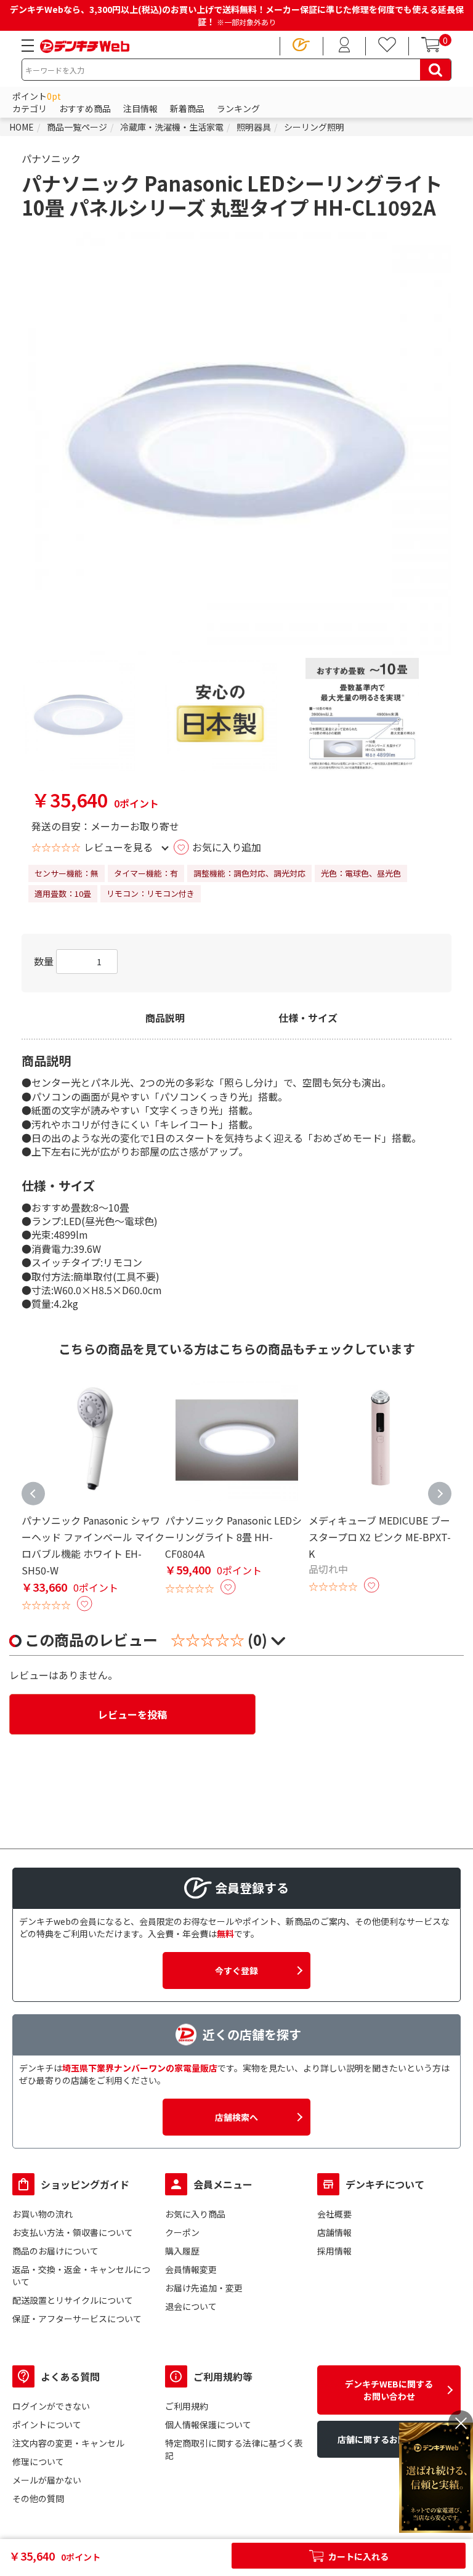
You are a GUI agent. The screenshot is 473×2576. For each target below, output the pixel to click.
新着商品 (187, 108)
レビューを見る (118, 847)
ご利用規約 (187, 2406)
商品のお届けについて (55, 2251)
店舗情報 (334, 2232)
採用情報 (334, 2251)
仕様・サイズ (308, 1018)
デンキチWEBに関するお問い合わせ (389, 2390)
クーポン (182, 2232)
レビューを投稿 (132, 1714)
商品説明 (165, 1018)
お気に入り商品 (195, 2214)
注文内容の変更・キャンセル (68, 2443)
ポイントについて (47, 2424)
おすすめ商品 (85, 108)
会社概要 (334, 2214)
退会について (191, 2306)
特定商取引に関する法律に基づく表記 (234, 2449)
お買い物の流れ (42, 2214)
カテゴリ (30, 108)
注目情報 (140, 108)
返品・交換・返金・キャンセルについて (81, 2275)
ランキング (238, 108)
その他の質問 (38, 2498)
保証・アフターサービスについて (77, 2319)
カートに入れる (358, 2556)
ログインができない (51, 2406)
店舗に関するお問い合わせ (389, 2439)
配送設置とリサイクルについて (73, 2300)
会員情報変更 (191, 2269)
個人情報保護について (208, 2424)
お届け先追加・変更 (204, 2288)
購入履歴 (182, 2251)
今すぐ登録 (236, 1970)
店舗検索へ (236, 2117)
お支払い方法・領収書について (73, 2232)
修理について (38, 2461)
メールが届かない (47, 2480)
